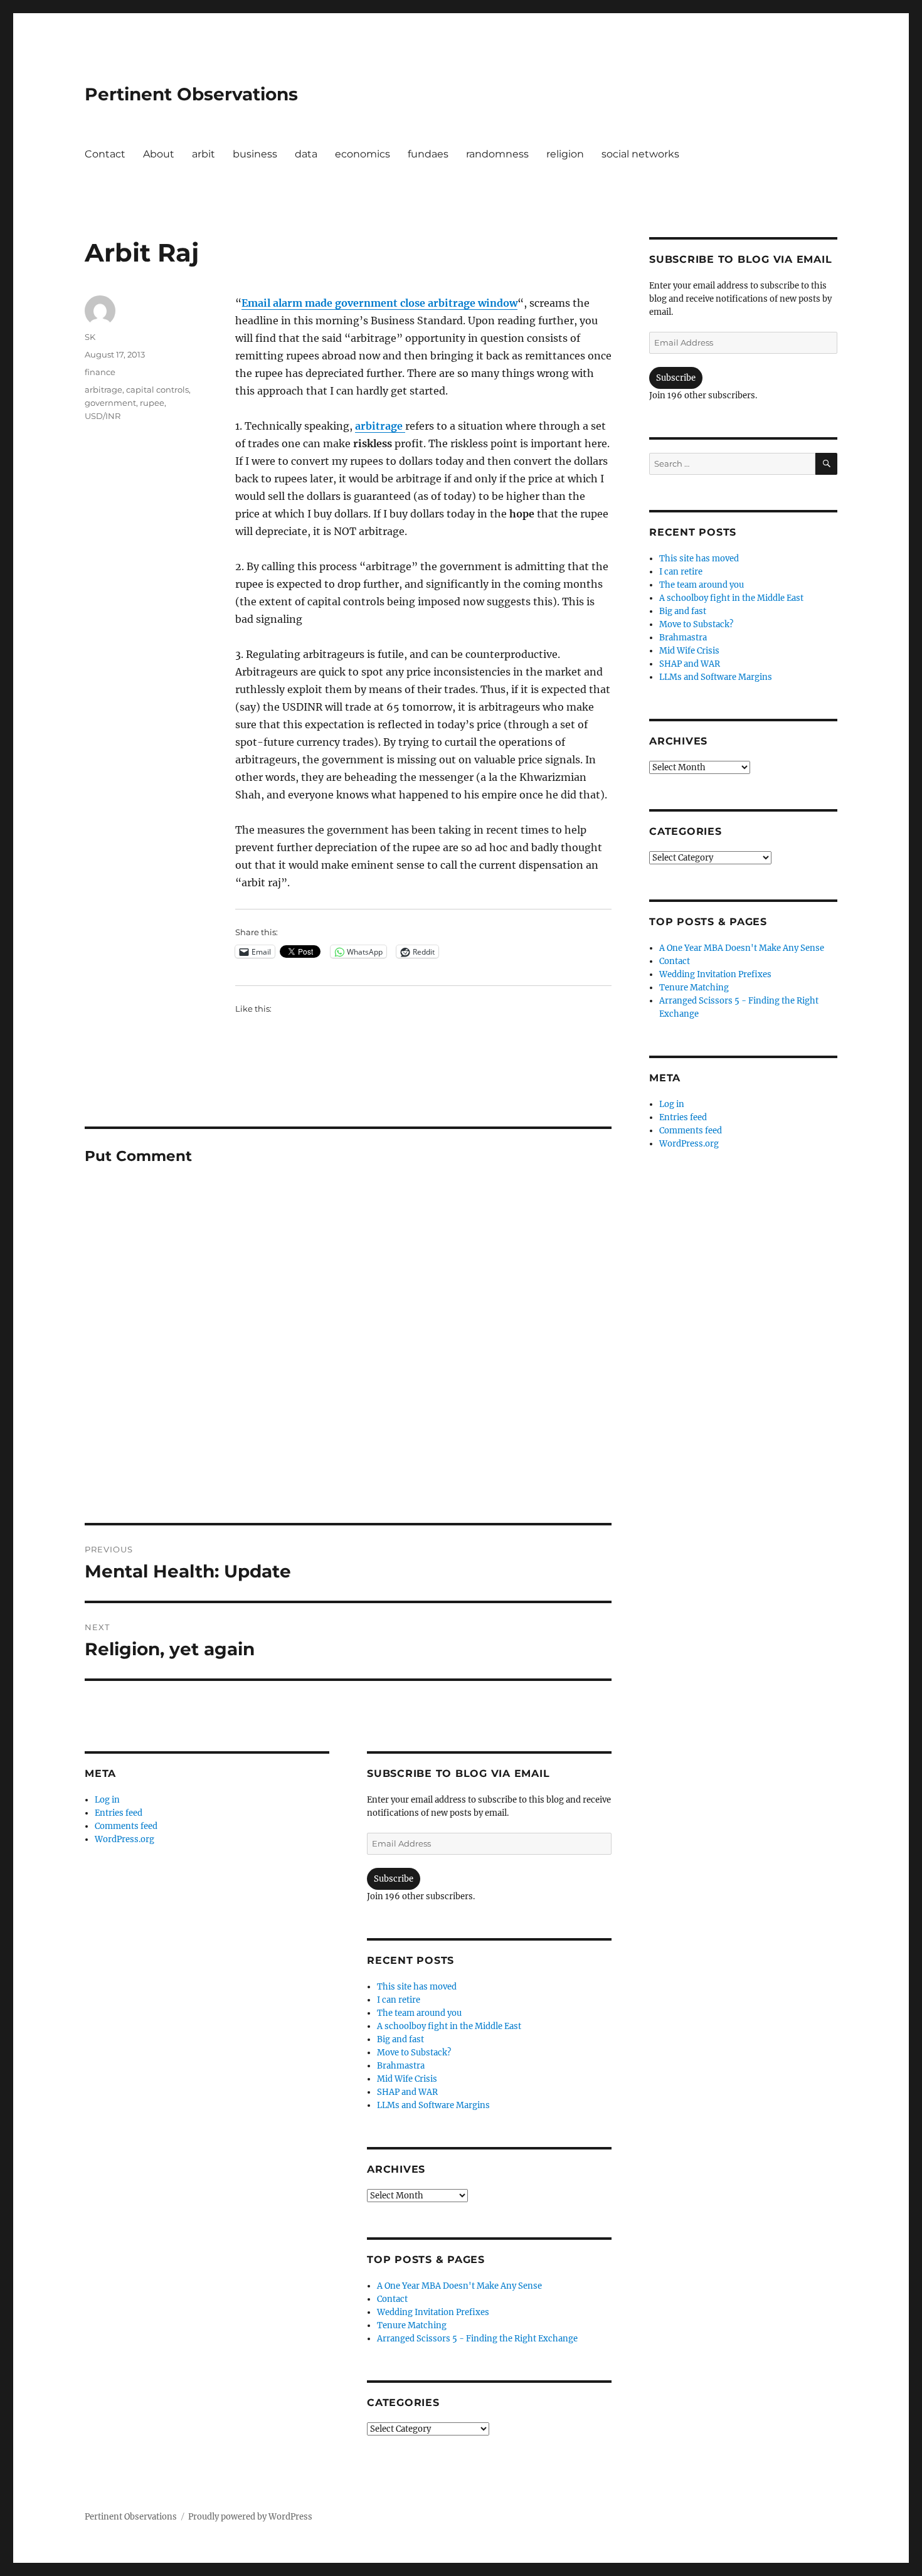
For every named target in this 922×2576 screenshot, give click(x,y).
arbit (204, 154)
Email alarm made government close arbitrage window (379, 303)
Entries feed (119, 1813)
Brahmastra (401, 2066)
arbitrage (380, 426)
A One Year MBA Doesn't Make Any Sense (459, 2286)
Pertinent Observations (191, 94)
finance (100, 372)
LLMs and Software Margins (433, 2105)
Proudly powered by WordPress (250, 2517)
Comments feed (126, 1826)
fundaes (428, 154)
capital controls (157, 390)
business (255, 154)
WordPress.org (125, 1839)
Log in (107, 1800)
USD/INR (103, 416)
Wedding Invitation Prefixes (433, 2312)
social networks (640, 154)
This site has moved (417, 1987)
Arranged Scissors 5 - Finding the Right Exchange (477, 2339)
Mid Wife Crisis (407, 2079)
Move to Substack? (414, 2053)
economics (363, 154)
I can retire (399, 2000)
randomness (497, 154)
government (110, 403)
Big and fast (400, 2039)
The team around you (419, 2013)
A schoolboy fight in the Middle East (449, 2026)
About (159, 154)
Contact (105, 154)
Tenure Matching (412, 2325)
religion (565, 154)
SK (90, 337)
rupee (152, 403)
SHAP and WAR (407, 2092)
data (306, 154)
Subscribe (394, 1879)
